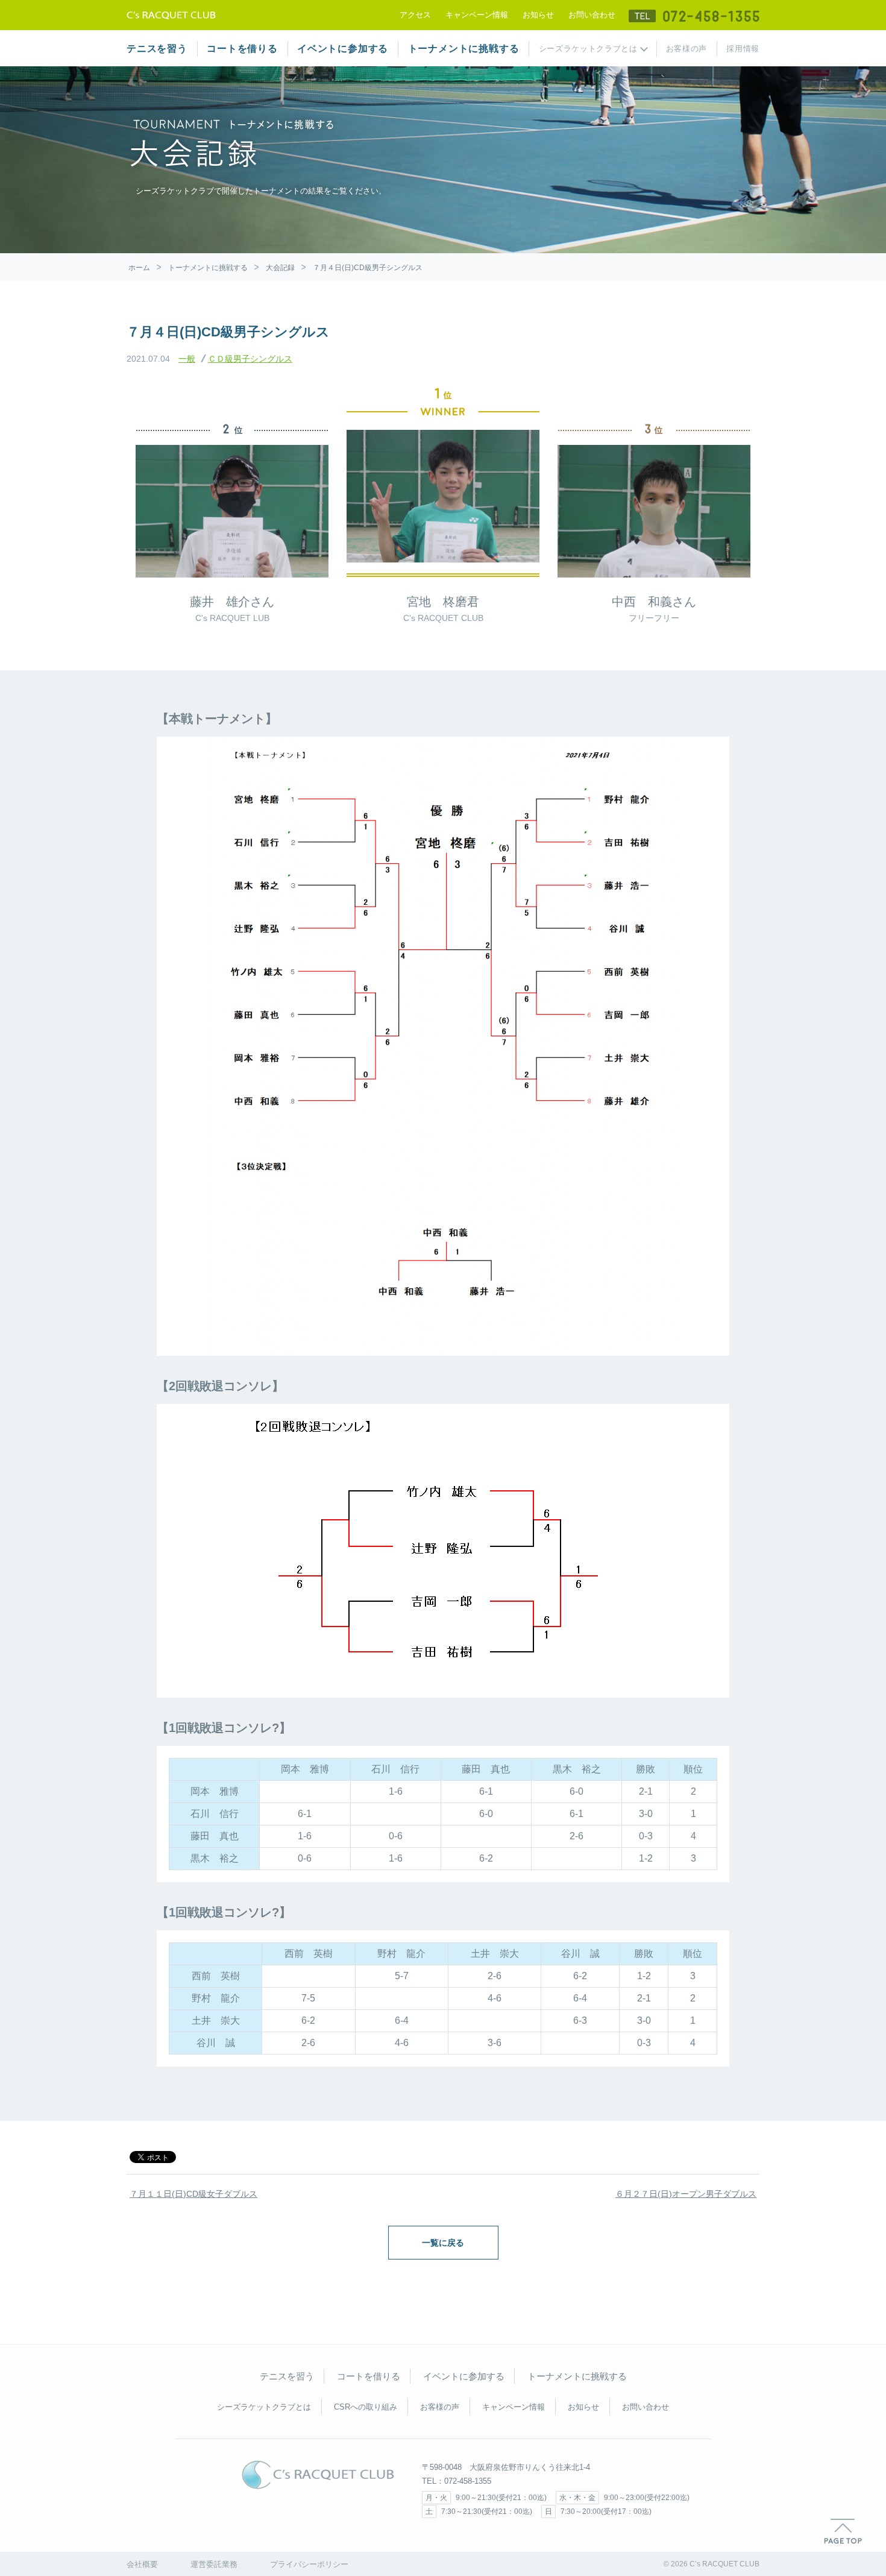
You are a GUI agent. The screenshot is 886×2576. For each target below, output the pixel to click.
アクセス (415, 15)
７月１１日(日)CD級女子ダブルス (193, 2194)
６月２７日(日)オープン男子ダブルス (686, 2194)
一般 (187, 359)
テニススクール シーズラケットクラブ (171, 15)
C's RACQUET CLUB (318, 2475)
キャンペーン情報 (477, 15)
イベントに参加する (343, 49)
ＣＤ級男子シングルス (250, 359)
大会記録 (280, 268)
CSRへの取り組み (366, 2407)
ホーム (139, 268)
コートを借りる (242, 49)
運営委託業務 (214, 2564)
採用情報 (743, 49)
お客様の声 (686, 49)
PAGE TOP (843, 2531)
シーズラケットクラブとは (588, 49)
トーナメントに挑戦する (464, 49)
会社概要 (142, 2564)
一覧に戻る (443, 2243)
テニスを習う (157, 49)
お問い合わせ (592, 15)
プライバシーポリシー (309, 2564)
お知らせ (538, 15)
